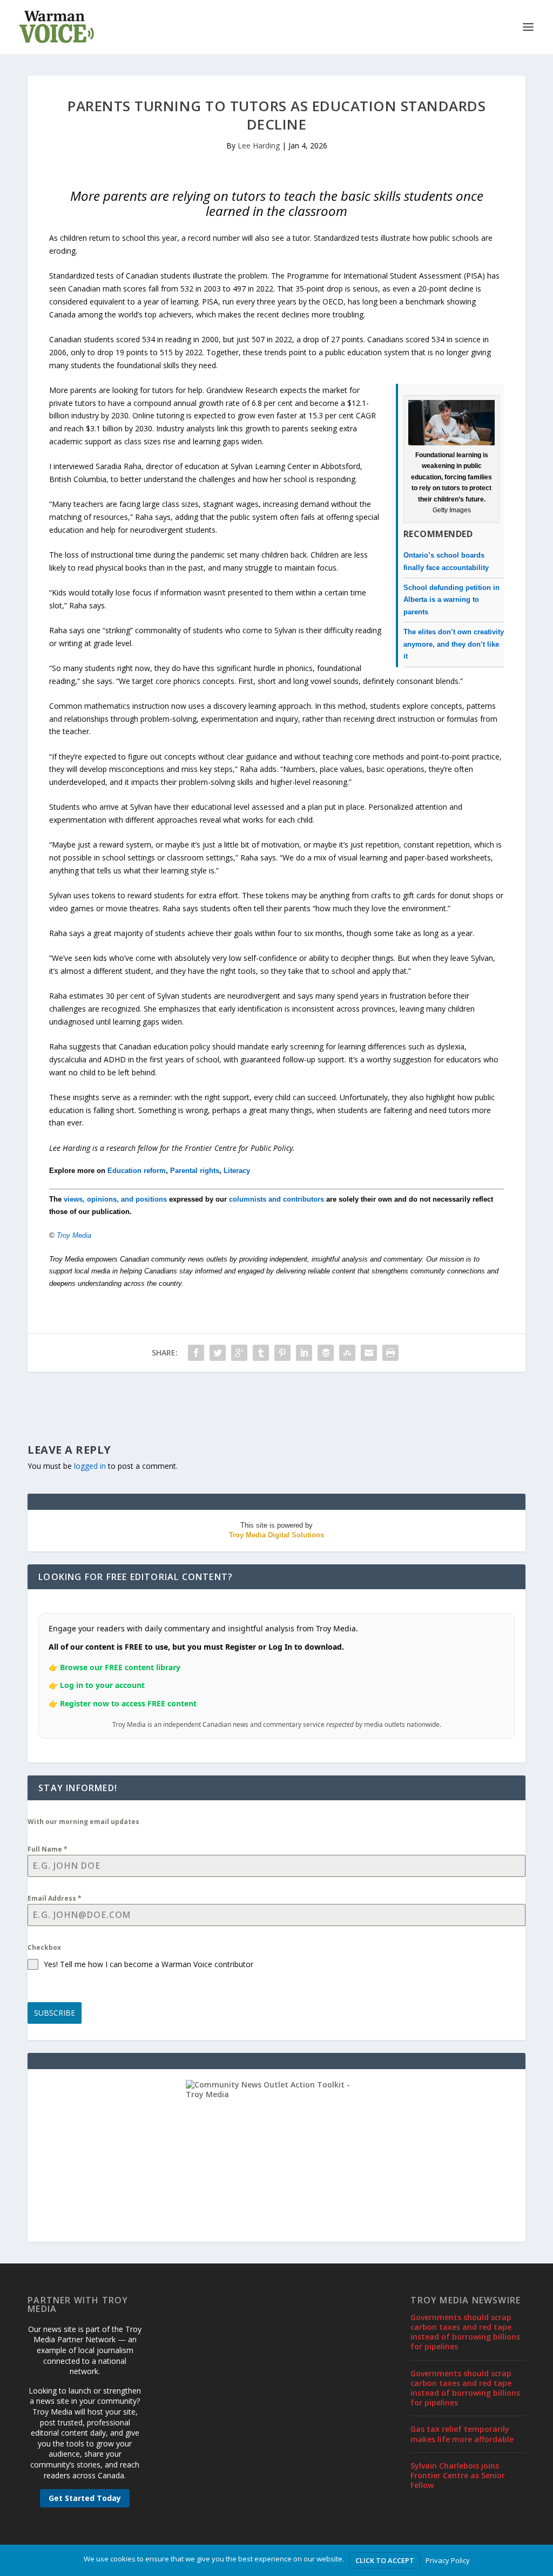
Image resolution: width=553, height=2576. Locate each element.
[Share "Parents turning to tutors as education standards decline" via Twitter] (218, 1353)
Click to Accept (385, 2560)
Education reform (137, 1171)
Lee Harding (259, 145)
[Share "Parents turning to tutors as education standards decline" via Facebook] (196, 1353)
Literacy (237, 1171)
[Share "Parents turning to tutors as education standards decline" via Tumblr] (261, 1353)
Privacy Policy (448, 2560)
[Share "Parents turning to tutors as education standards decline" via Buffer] (326, 1353)
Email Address (55, 1898)
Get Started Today (85, 2498)
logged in (90, 1466)
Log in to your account (102, 1685)
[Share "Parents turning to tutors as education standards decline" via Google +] (239, 1353)
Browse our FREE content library (120, 1667)
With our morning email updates (83, 1822)
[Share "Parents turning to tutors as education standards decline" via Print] (390, 1353)
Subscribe (55, 2013)
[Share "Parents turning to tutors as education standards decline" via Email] (369, 1353)
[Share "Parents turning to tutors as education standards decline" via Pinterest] (282, 1353)
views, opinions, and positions (115, 1199)
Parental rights (195, 1171)
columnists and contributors (276, 1199)
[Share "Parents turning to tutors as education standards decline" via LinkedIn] (304, 1353)
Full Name (48, 1849)
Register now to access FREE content (128, 1703)
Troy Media (74, 1235)
